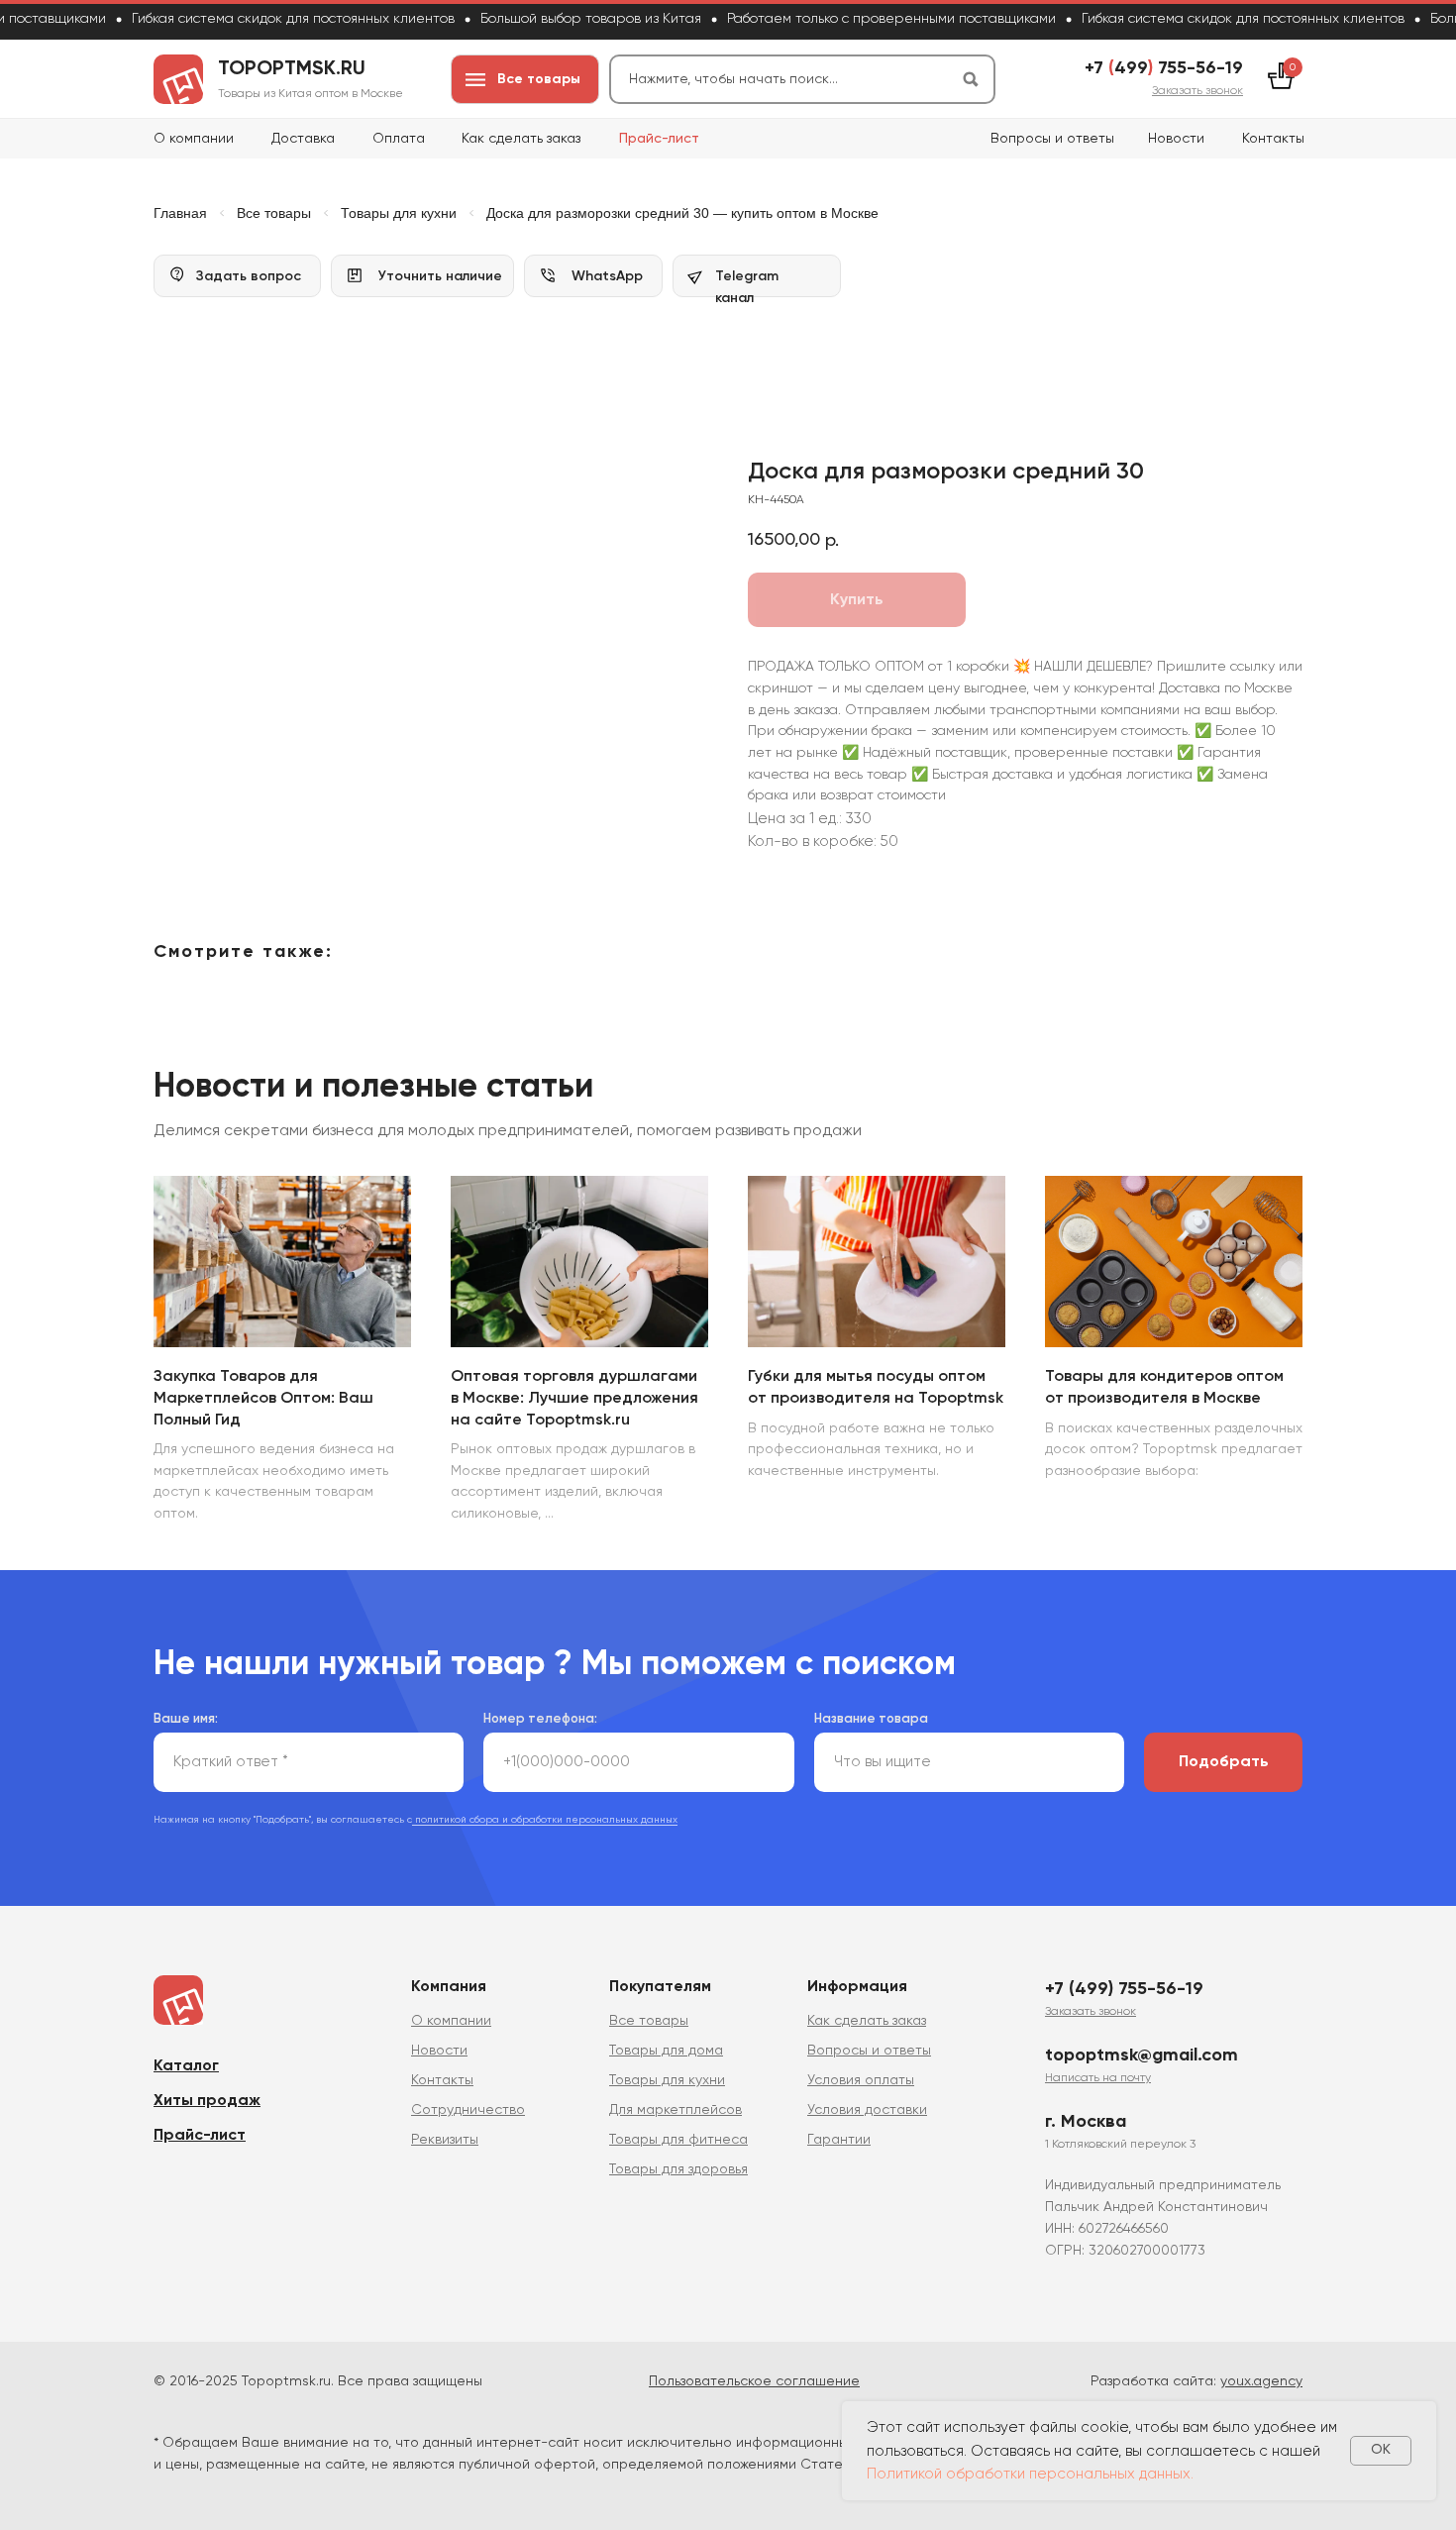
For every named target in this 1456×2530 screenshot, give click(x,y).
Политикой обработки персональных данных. (1030, 2474)
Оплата (399, 139)
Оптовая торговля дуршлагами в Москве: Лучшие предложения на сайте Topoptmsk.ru (574, 1398)
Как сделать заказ (521, 139)
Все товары (274, 213)
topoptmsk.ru (292, 69)
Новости (1176, 139)
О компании (194, 139)
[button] (1197, 91)
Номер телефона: (540, 1719)
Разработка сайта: (1196, 2381)
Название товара (871, 1719)
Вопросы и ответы (1052, 139)
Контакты (1273, 139)
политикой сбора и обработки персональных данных (545, 1820)
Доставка (303, 139)
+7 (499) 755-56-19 (1124, 1989)
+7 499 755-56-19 (1164, 68)
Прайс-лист (659, 139)
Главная (180, 213)
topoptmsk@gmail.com (1142, 2056)
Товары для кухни (399, 213)
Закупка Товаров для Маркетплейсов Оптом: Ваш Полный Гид (263, 1398)
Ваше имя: (186, 1719)
